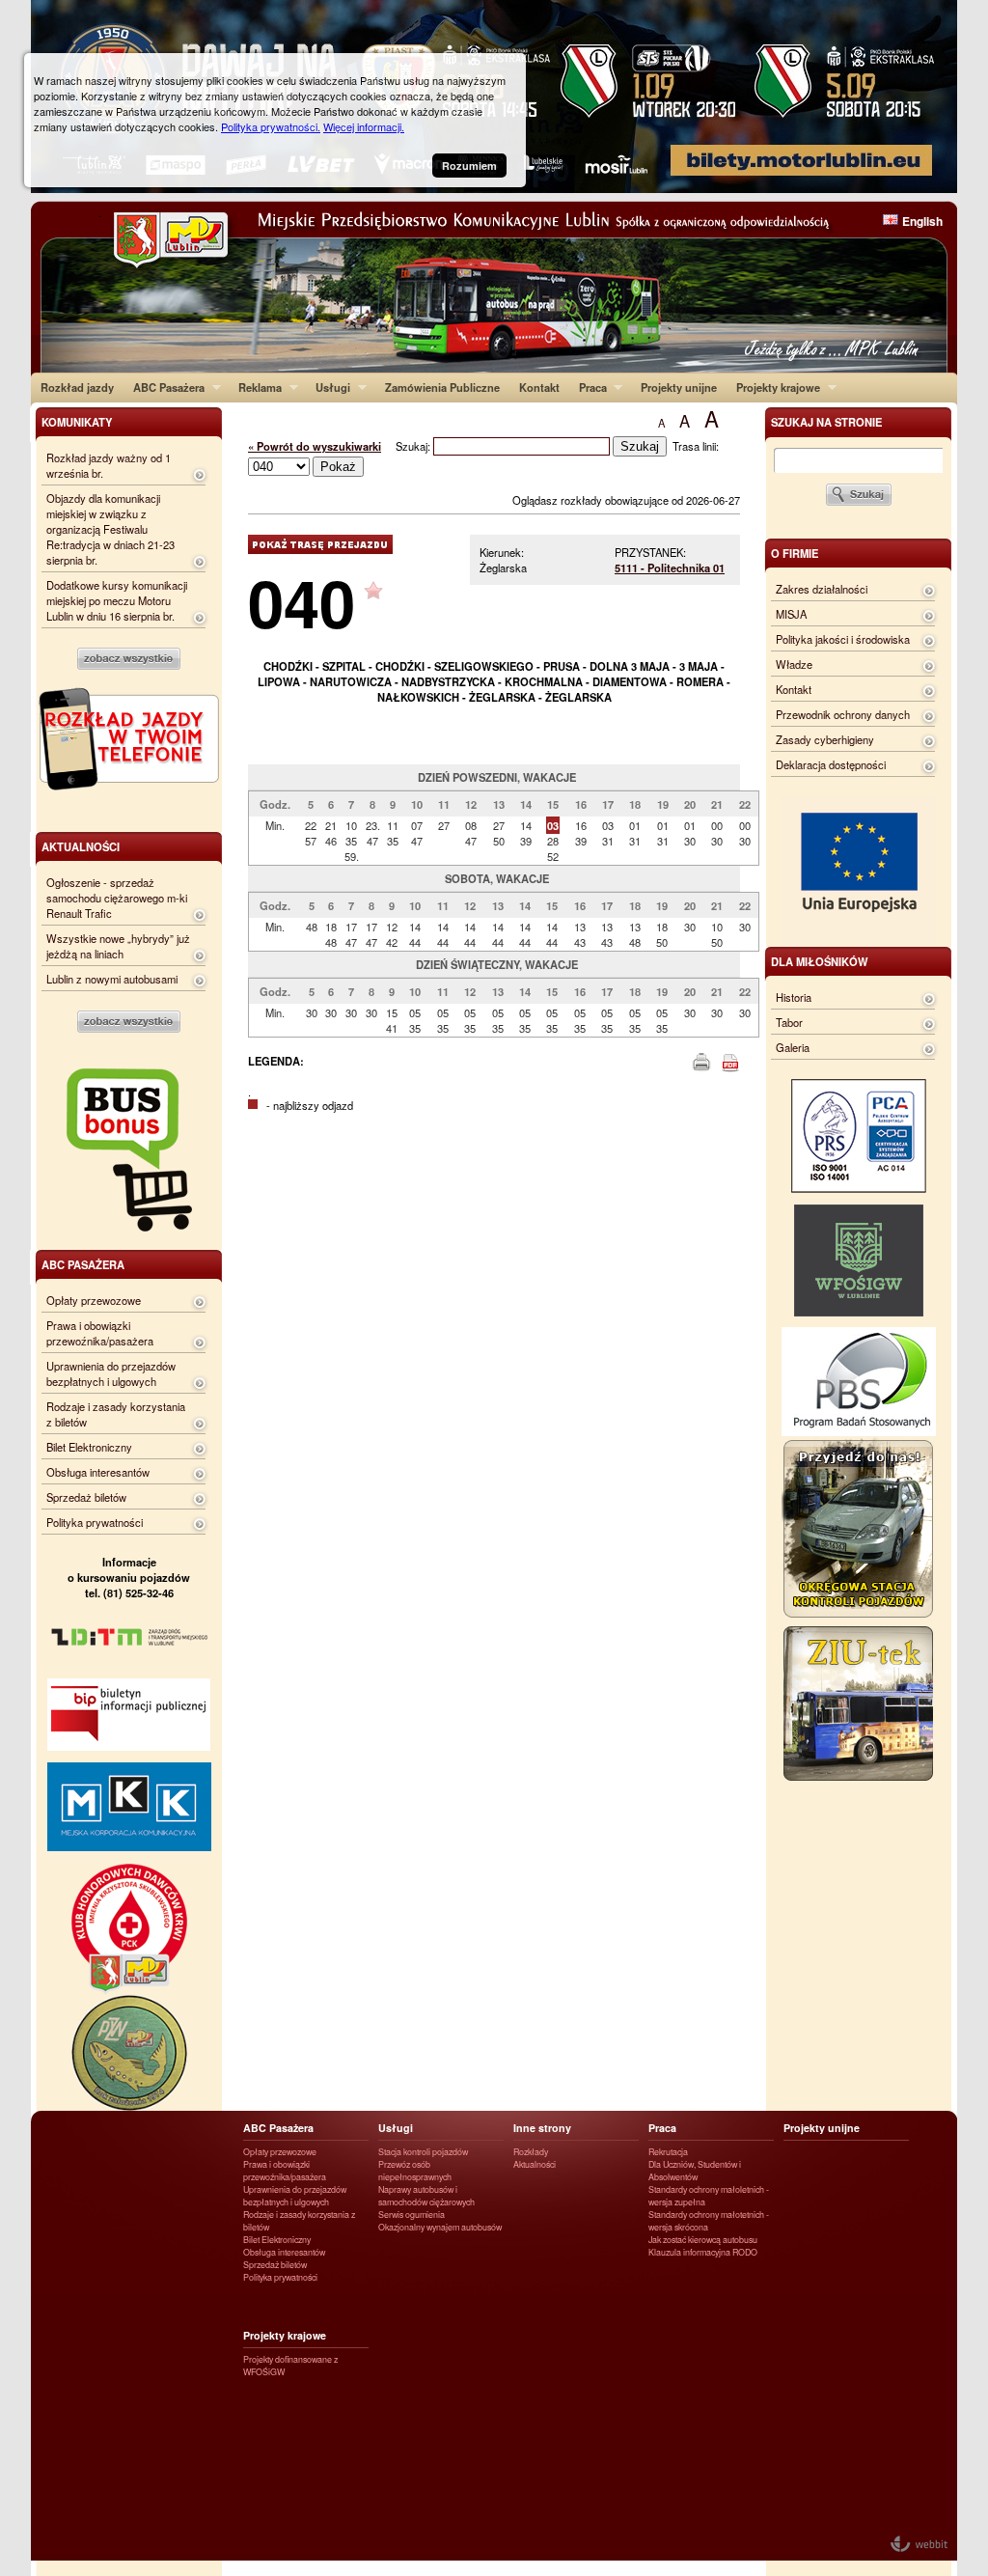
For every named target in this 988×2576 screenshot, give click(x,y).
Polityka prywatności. (271, 126)
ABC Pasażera (164, 387)
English (922, 221)
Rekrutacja (668, 2152)
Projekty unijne (679, 387)
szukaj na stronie (826, 422)
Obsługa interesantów (98, 1472)
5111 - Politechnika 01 (670, 568)
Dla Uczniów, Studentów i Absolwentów (695, 2171)
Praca (588, 387)
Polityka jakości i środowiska (843, 639)
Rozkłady (531, 2152)
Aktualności (535, 2164)
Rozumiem (469, 166)
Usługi (328, 387)
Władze (794, 664)
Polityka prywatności (95, 1522)
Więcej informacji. (364, 126)
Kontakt (539, 387)
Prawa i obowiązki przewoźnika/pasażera (100, 1333)
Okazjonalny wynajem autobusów (440, 2227)
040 (302, 602)
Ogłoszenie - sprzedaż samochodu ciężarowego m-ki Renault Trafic (117, 898)
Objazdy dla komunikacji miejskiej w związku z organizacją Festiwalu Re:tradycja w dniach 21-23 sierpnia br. (110, 529)
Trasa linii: (696, 446)
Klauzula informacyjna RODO (703, 2252)
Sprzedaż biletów (86, 1497)
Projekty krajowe (773, 387)
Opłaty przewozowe (94, 1300)
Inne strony (542, 2128)
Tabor (789, 1022)
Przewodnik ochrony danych (843, 714)
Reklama (255, 387)
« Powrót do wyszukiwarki (315, 446)
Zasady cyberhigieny (825, 739)
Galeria (793, 1047)
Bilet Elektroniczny (89, 1447)
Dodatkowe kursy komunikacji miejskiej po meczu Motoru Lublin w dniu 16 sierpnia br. (117, 600)
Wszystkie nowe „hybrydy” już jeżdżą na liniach (118, 946)
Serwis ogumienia (412, 2215)
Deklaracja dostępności (831, 764)
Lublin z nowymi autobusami (112, 979)
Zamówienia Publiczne (442, 387)
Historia (794, 997)
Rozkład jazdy (77, 387)
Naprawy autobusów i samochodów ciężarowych (426, 2196)
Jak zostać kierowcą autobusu (703, 2240)
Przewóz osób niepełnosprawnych (415, 2171)
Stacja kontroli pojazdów (423, 2152)
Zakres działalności (822, 589)
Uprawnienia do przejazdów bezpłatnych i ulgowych (111, 1373)
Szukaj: (414, 446)
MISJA (791, 614)
